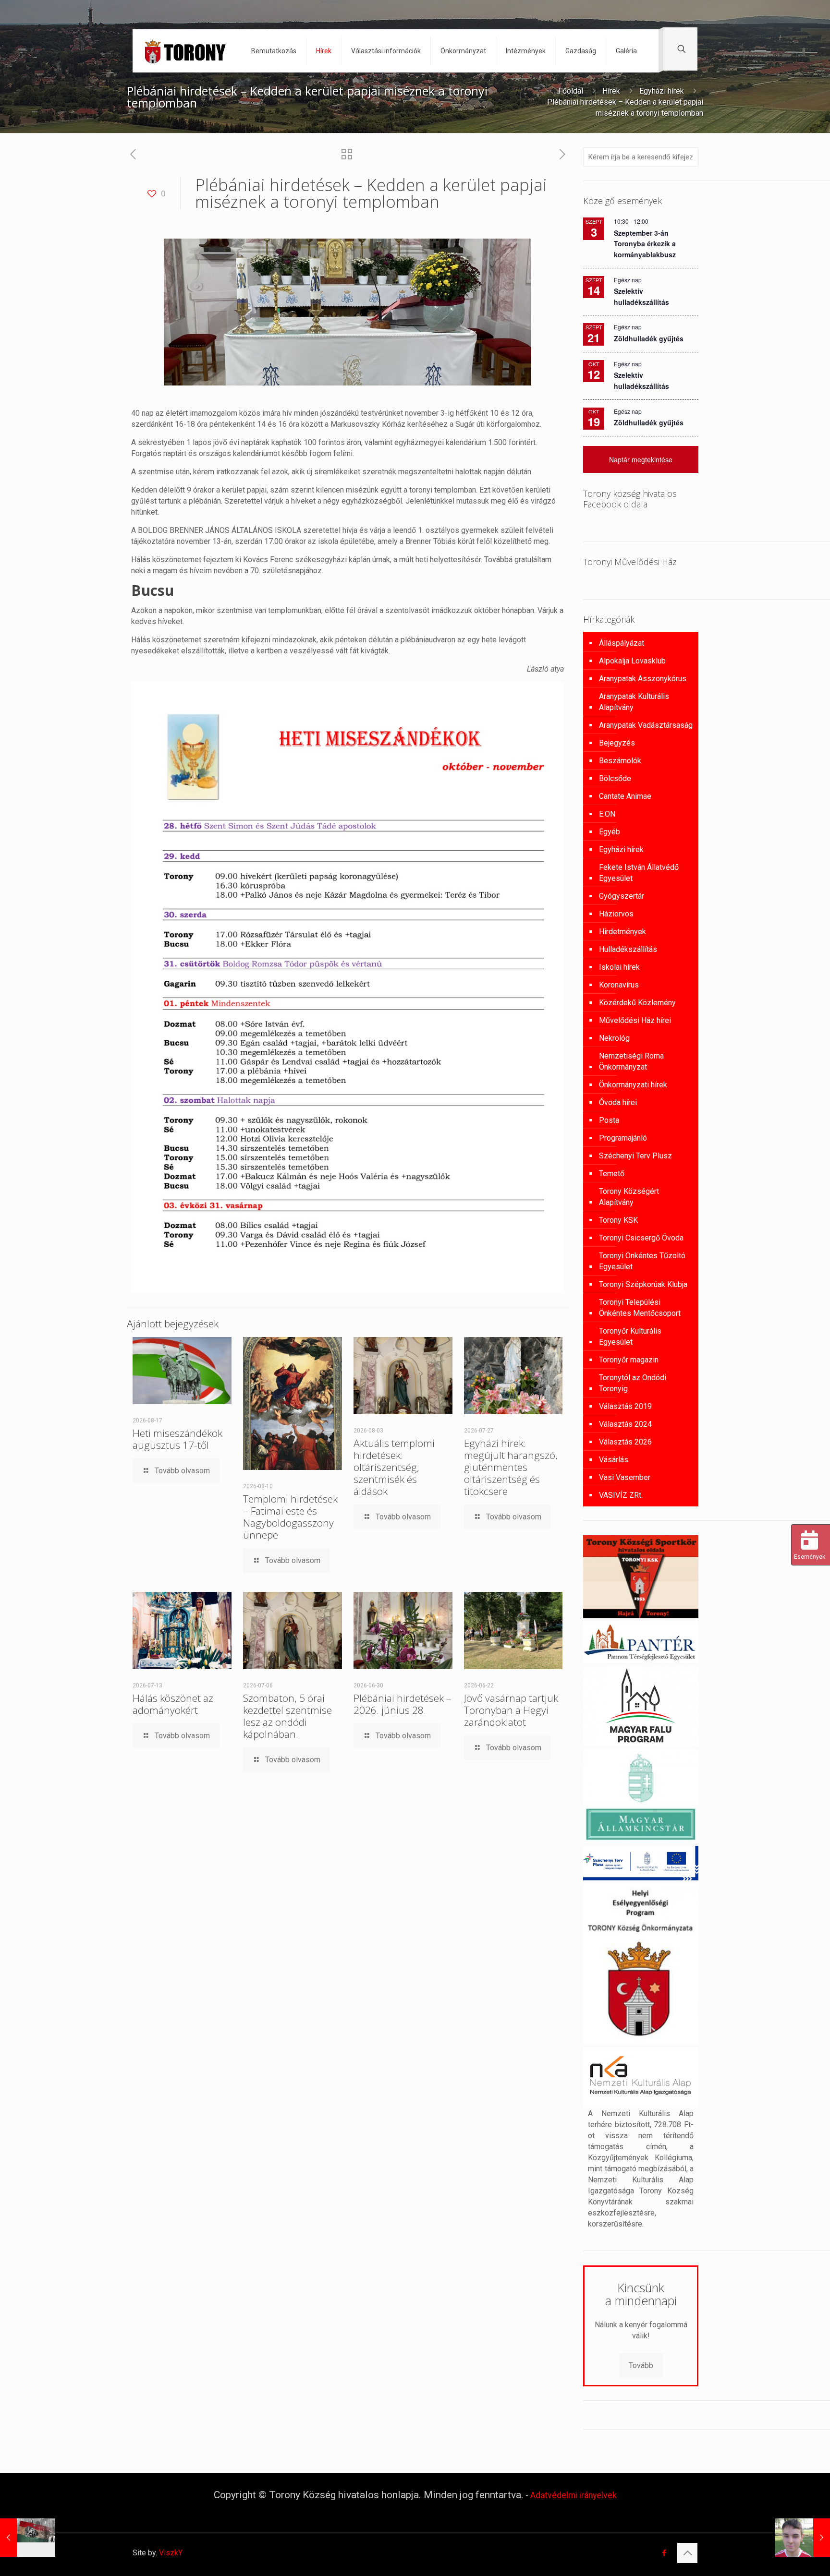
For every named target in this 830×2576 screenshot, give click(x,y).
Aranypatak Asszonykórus (643, 679)
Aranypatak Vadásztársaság (646, 725)
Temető (612, 1174)
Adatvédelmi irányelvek (574, 2495)
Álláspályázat (622, 643)
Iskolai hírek (619, 967)
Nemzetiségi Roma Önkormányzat (631, 1061)
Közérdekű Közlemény (637, 1003)
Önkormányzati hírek (633, 1085)
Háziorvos (616, 914)
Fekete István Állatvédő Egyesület (639, 873)
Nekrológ (614, 1038)
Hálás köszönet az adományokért (173, 1704)
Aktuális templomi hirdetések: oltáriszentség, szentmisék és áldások (394, 1467)
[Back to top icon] (687, 2553)
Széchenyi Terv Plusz (635, 1156)
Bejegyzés (617, 743)
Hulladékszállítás (628, 949)
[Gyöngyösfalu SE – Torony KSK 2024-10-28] (802, 2538)
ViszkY (171, 2553)
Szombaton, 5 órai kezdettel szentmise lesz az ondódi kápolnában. (287, 1716)
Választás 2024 (625, 1424)
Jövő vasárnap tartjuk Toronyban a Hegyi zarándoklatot (511, 1710)
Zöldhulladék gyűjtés (649, 338)
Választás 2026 (625, 1442)
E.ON (607, 814)
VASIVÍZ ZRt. (621, 1495)
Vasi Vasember (625, 1477)
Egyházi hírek (662, 91)
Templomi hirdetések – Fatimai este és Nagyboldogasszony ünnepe (290, 1517)
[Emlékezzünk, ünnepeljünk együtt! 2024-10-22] (28, 2538)
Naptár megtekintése (641, 459)
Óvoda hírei (618, 1102)
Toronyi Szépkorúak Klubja (643, 1284)
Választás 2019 (625, 1406)
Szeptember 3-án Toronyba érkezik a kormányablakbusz (645, 244)
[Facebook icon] (664, 2553)
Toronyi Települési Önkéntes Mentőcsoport (640, 1308)
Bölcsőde (615, 778)
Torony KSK (618, 1220)
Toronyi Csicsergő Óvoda (641, 1238)
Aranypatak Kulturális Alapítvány (634, 702)
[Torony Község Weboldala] (185, 51)
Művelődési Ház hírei (635, 1020)
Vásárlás (614, 1460)
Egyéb (610, 832)
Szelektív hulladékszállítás (641, 380)
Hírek (611, 91)
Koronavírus (619, 985)
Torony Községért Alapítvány (629, 1197)
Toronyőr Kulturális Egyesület (630, 1336)
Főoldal (571, 91)
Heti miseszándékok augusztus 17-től (177, 1439)
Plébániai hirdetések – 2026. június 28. (403, 1704)
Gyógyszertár (622, 896)
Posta (609, 1120)
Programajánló (623, 1138)
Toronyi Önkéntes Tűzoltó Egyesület (642, 1261)
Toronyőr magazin (629, 1360)
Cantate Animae (625, 796)
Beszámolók (620, 761)
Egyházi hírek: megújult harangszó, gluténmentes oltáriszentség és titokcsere (511, 1467)
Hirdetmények (622, 932)
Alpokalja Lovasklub (632, 661)
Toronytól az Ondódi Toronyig (633, 1383)
